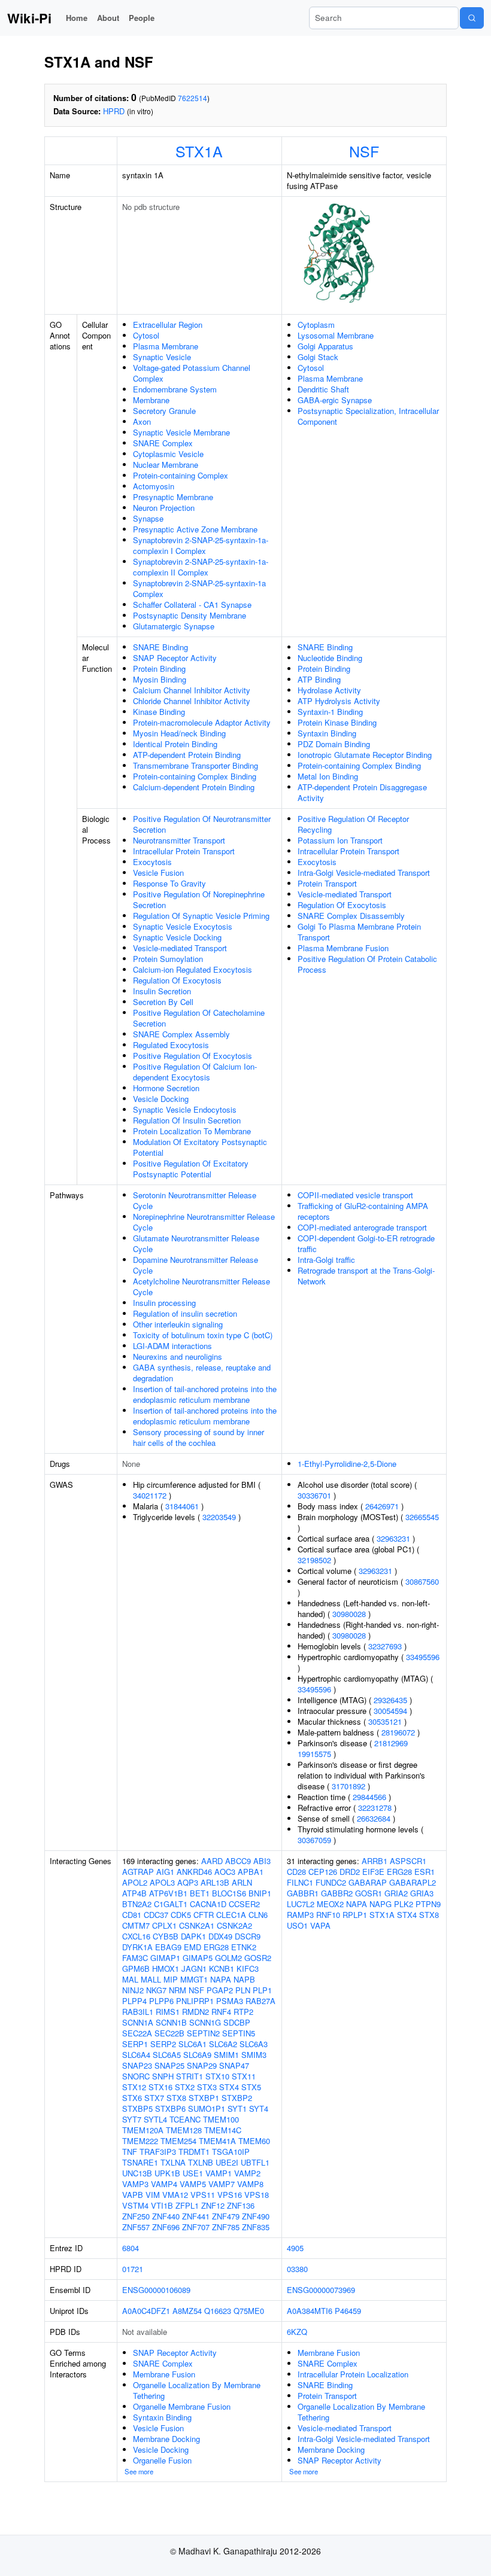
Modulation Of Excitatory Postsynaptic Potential (200, 1147)
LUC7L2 (301, 1904)
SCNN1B (171, 2022)
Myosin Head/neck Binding (179, 733)
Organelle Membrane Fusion (182, 2406)
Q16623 (218, 2311)
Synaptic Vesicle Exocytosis (183, 926)
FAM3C (135, 1958)
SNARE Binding (160, 647)
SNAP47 (234, 2065)
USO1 (297, 1925)
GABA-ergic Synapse (335, 400)
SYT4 (259, 2108)
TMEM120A (143, 2130)
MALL (151, 1979)
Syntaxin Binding (327, 733)
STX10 (217, 2076)
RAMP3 (300, 1915)
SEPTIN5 (239, 2033)
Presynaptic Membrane (173, 497)
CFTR (204, 1915)
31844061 (182, 1506)
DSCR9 (248, 1936)
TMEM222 (140, 2141)
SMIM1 (226, 2055)
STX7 (154, 2098)
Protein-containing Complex (181, 475)
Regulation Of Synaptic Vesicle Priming (201, 916)
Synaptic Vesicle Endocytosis (185, 1109)
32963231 (393, 1538)
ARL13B (215, 1882)
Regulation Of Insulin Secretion (187, 1120)
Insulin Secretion (162, 991)
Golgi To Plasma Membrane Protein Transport (359, 932)
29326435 (390, 1700)
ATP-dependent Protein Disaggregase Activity (362, 792)
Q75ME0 (249, 2311)
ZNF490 (256, 2216)
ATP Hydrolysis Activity (339, 701)
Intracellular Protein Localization (353, 2374)
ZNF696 (166, 2227)
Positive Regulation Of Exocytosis (193, 1056)
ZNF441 (196, 2216)
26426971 (382, 1506)
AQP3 (188, 1882)
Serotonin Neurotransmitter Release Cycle (195, 1200)
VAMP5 (193, 2184)
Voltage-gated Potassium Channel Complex (192, 373)
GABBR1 (303, 1893)
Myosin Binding (160, 679)
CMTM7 (136, 1925)
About (108, 18)
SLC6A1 (193, 2044)
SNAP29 (202, 2065)
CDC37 (156, 1915)
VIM (153, 2195)
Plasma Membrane (166, 346)
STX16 (160, 2087)
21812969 (391, 1743)
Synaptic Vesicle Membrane (181, 432)
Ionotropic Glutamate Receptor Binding (365, 755)
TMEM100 (221, 2119)
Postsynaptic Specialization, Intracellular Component (368, 416)
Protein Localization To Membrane (192, 1131)
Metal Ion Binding (328, 776)
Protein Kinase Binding (337, 722)
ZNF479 (226, 2216)
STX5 (251, 2087)
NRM (178, 1990)
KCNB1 (222, 1968)
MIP (171, 1979)
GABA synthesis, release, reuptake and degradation (202, 1373)
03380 (297, 2269)
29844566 (369, 1797)
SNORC (136, 2076)
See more (139, 2471)
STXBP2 (237, 2098)
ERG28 (216, 1947)
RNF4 (221, 2012)
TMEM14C (223, 2130)
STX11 (244, 2076)
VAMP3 (135, 2184)
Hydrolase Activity (329, 690)
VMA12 (175, 2195)
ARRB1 (375, 1861)
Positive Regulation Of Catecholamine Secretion (199, 1018)
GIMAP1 (165, 1958)
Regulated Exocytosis (171, 1045)
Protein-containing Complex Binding (195, 776)
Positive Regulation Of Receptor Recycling (353, 824)
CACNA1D (208, 1904)
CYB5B (166, 1936)
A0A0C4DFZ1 (146, 2311)
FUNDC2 (331, 1882)
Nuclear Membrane (166, 465)
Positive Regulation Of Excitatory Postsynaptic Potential (191, 1169)
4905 (295, 2248)
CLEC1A (231, 1915)
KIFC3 (248, 1968)
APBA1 (251, 1872)
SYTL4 (155, 2119)
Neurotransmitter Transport (179, 840)
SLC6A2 (223, 2044)
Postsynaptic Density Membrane (190, 615)
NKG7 (156, 1990)
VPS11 (203, 2195)
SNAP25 (169, 2065)
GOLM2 (228, 1958)
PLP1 (262, 1990)
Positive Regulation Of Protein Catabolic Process (367, 964)
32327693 (385, 1646)
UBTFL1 (255, 2162)
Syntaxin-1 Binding (330, 712)
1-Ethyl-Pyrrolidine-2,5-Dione (347, 1464)
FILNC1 (300, 1882)
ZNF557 (136, 2227)
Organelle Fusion (162, 2460)
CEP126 (323, 1872)
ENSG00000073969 (321, 2290)
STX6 (132, 2098)
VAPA (320, 1925)
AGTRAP (138, 1872)
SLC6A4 (136, 2055)
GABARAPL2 (413, 1882)
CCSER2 (244, 1904)
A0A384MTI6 (310, 2311)
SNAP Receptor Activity (175, 658)
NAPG (381, 1904)
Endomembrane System (175, 389)
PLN (243, 1990)
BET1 (200, 1893)
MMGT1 (194, 1979)
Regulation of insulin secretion (185, 1313)
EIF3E (373, 1872)
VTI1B (162, 2205)
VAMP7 (222, 2184)
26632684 (374, 1818)
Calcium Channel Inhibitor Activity (192, 690)
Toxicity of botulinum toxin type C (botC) (203, 1335)
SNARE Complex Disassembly (351, 916)
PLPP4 (134, 2001)
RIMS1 (168, 2012)
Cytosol (146, 335)
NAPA (221, 1979)
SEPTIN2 (203, 2033)
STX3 (207, 2087)
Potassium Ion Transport (340, 840)
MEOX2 (330, 1904)
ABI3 (262, 1861)
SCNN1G (205, 2022)
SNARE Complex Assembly (181, 1034)
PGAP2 (220, 1990)
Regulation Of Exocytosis (177, 980)
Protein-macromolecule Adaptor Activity (202, 722)
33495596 (423, 1657)
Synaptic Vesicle (162, 357)
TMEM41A (217, 2141)
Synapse (148, 518)
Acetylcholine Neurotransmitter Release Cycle (201, 1287)
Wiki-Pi (29, 18)
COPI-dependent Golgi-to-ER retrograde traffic (366, 1243)
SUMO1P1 (207, 2108)
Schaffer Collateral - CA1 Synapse (192, 605)
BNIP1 (260, 1893)
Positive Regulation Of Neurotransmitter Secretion (202, 824)
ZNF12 (213, 2205)
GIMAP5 (198, 1958)
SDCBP (237, 2022)
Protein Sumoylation (168, 959)
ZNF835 (256, 2227)
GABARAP (368, 1882)
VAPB (133, 2195)
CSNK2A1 (197, 1925)
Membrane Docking (166, 2439)
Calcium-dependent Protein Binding (194, 787)
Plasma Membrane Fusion (343, 948)
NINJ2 (133, 1990)
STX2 (185, 2087)
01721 (133, 2269)
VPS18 (257, 2195)
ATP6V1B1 (168, 1893)
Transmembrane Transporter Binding (196, 765)
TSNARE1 (140, 2162)
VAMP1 (219, 2173)
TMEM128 (184, 2130)
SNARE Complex (163, 443)
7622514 (193, 98)
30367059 (314, 1840)
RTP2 (243, 2012)
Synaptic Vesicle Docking (177, 937)
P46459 (348, 2311)
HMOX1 (166, 1968)
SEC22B (169, 2033)
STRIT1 (190, 2076)
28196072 (398, 1732)
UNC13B (137, 2173)
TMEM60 (254, 2141)
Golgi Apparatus (325, 346)
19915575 (314, 1754)
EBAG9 (168, 1947)
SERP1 (135, 2044)
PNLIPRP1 (195, 2001)
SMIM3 (254, 2055)
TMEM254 (178, 2141)
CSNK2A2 (234, 1925)
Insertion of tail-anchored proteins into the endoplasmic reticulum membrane (205, 1394)
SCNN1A (138, 2022)
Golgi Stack (318, 357)
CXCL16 (136, 1936)
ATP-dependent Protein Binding (187, 755)
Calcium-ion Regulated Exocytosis (193, 969)
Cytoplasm (316, 325)
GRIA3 (422, 1893)
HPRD (114, 111)
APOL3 (162, 1882)
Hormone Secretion (166, 1088)
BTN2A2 (137, 1904)
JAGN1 (194, 1968)
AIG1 (165, 1872)
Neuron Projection (164, 508)
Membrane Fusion (164, 2374)
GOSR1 (369, 1893)
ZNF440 (166, 2216)
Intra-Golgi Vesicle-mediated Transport (364, 873)
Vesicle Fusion (158, 873)
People (142, 18)
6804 (131, 2248)
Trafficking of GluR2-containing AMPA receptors (363, 1211)
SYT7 (132, 2119)
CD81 (132, 1915)
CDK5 (181, 1915)
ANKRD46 (194, 1872)
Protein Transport (327, 883)
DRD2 (350, 1872)
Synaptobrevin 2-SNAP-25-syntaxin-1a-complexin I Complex (201, 545)
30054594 (390, 1711)
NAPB (244, 1979)
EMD (193, 1947)
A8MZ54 (187, 2311)
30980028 (349, 1614)
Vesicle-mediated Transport (180, 948)
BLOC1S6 (229, 1893)
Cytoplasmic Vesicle (168, 454)
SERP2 (163, 2044)
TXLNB (201, 2162)
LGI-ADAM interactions (172, 1346)
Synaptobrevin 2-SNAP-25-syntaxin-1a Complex (199, 588)
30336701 (314, 1495)
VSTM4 (135, 2205)
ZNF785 (226, 2227)
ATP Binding (319, 679)
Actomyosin (154, 486)
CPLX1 (164, 1925)
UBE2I (227, 2162)
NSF (364, 151)
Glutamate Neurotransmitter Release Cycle (196, 1243)
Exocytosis (152, 862)
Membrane (151, 400)
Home (77, 18)
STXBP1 (204, 2098)
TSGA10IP (231, 2152)
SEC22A (137, 2033)
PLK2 (404, 1904)
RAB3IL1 (138, 2012)
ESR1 (425, 1872)
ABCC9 (238, 1861)
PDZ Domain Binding (334, 744)
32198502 (314, 1560)
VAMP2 (247, 2173)
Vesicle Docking (161, 1099)
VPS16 (230, 2195)
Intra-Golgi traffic (326, 1260)
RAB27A (260, 2001)
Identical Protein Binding (175, 744)
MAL (130, 1979)
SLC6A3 (254, 2044)
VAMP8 (250, 2184)
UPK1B (167, 2173)
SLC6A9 (197, 2055)
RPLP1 (355, 1915)
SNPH (163, 2076)
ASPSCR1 (408, 1861)
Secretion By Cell (163, 1002)
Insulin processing (164, 1303)
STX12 (134, 2087)
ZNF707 (196, 2227)
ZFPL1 (187, 2205)
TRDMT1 (194, 2152)
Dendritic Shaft (323, 389)
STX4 (229, 2087)
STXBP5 (137, 2108)
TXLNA (173, 2162)
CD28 (296, 1872)
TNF (130, 2152)
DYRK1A (137, 1947)
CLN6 (258, 1915)
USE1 (193, 2173)
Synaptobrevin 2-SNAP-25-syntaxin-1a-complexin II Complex (201, 567)
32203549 (219, 1517)
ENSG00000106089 (156, 2290)
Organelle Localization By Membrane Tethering (197, 2390)
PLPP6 (161, 2001)
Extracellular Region (168, 325)
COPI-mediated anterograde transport (362, 1227)
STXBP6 (170, 2108)
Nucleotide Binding (330, 658)
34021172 (150, 1495)
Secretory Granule (164, 411)
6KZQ (297, 2332)
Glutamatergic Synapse (174, 626)
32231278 (375, 1808)
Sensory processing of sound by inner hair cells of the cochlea (198, 1437)
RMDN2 (196, 2012)
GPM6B (136, 1968)
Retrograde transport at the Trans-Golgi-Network (366, 1276)
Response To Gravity (169, 883)
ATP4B (134, 1893)
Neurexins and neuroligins (178, 1356)
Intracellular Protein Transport (184, 851)
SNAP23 (137, 2065)
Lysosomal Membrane (336, 335)
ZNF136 (241, 2205)
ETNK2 (244, 1947)
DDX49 (220, 1936)
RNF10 (328, 1915)
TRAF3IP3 (158, 2152)
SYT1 (237, 2108)
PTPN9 (428, 1904)
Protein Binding (159, 669)
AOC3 (225, 1872)
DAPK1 (193, 1936)
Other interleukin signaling (178, 1324)
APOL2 (135, 1882)
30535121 (385, 1721)
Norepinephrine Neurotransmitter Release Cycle (204, 1222)
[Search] (472, 18)
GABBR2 (337, 1893)
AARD (212, 1861)
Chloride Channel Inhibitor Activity (192, 701)
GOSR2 (258, 1958)
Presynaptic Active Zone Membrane (195, 529)
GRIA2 (396, 1893)
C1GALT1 (171, 1904)
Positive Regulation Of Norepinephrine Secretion (199, 899)
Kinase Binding (159, 712)
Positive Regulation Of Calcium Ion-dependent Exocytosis (195, 1072)
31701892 (348, 1786)
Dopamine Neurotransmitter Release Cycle (196, 1265)
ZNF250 (136, 2216)
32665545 (422, 1517)
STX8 (176, 2098)
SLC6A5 (167, 2055)
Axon (142, 421)
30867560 (422, 1581)
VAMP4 (164, 2184)
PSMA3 (230, 2001)
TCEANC (185, 2119)
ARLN (242, 1882)
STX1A (199, 151)
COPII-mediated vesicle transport (355, 1195)
